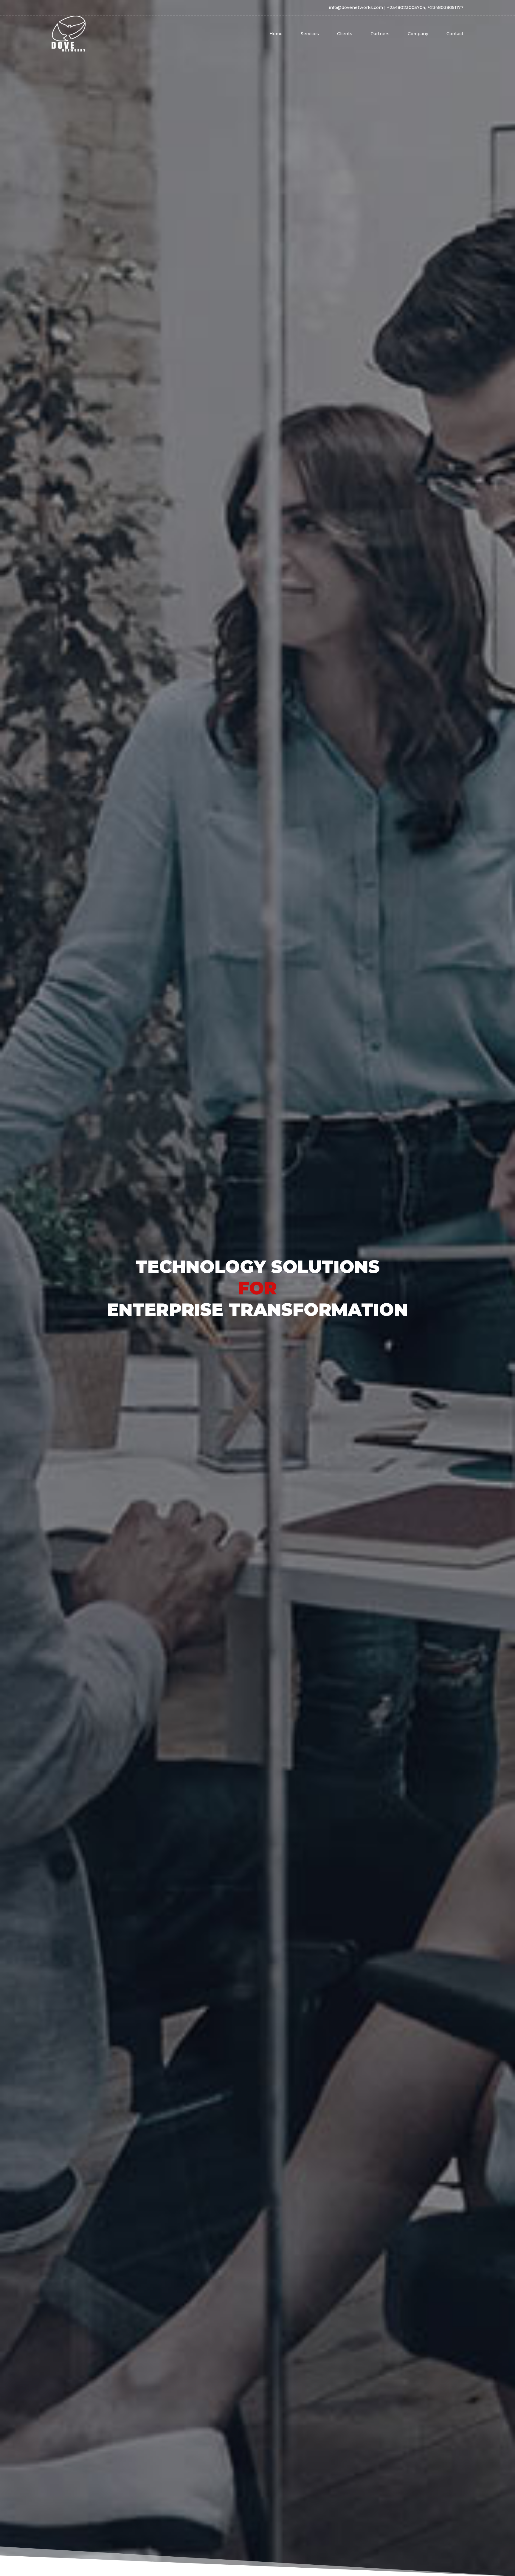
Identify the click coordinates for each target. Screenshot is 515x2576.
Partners (380, 34)
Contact (455, 34)
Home (276, 34)
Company (418, 34)
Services (310, 34)
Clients (345, 34)
